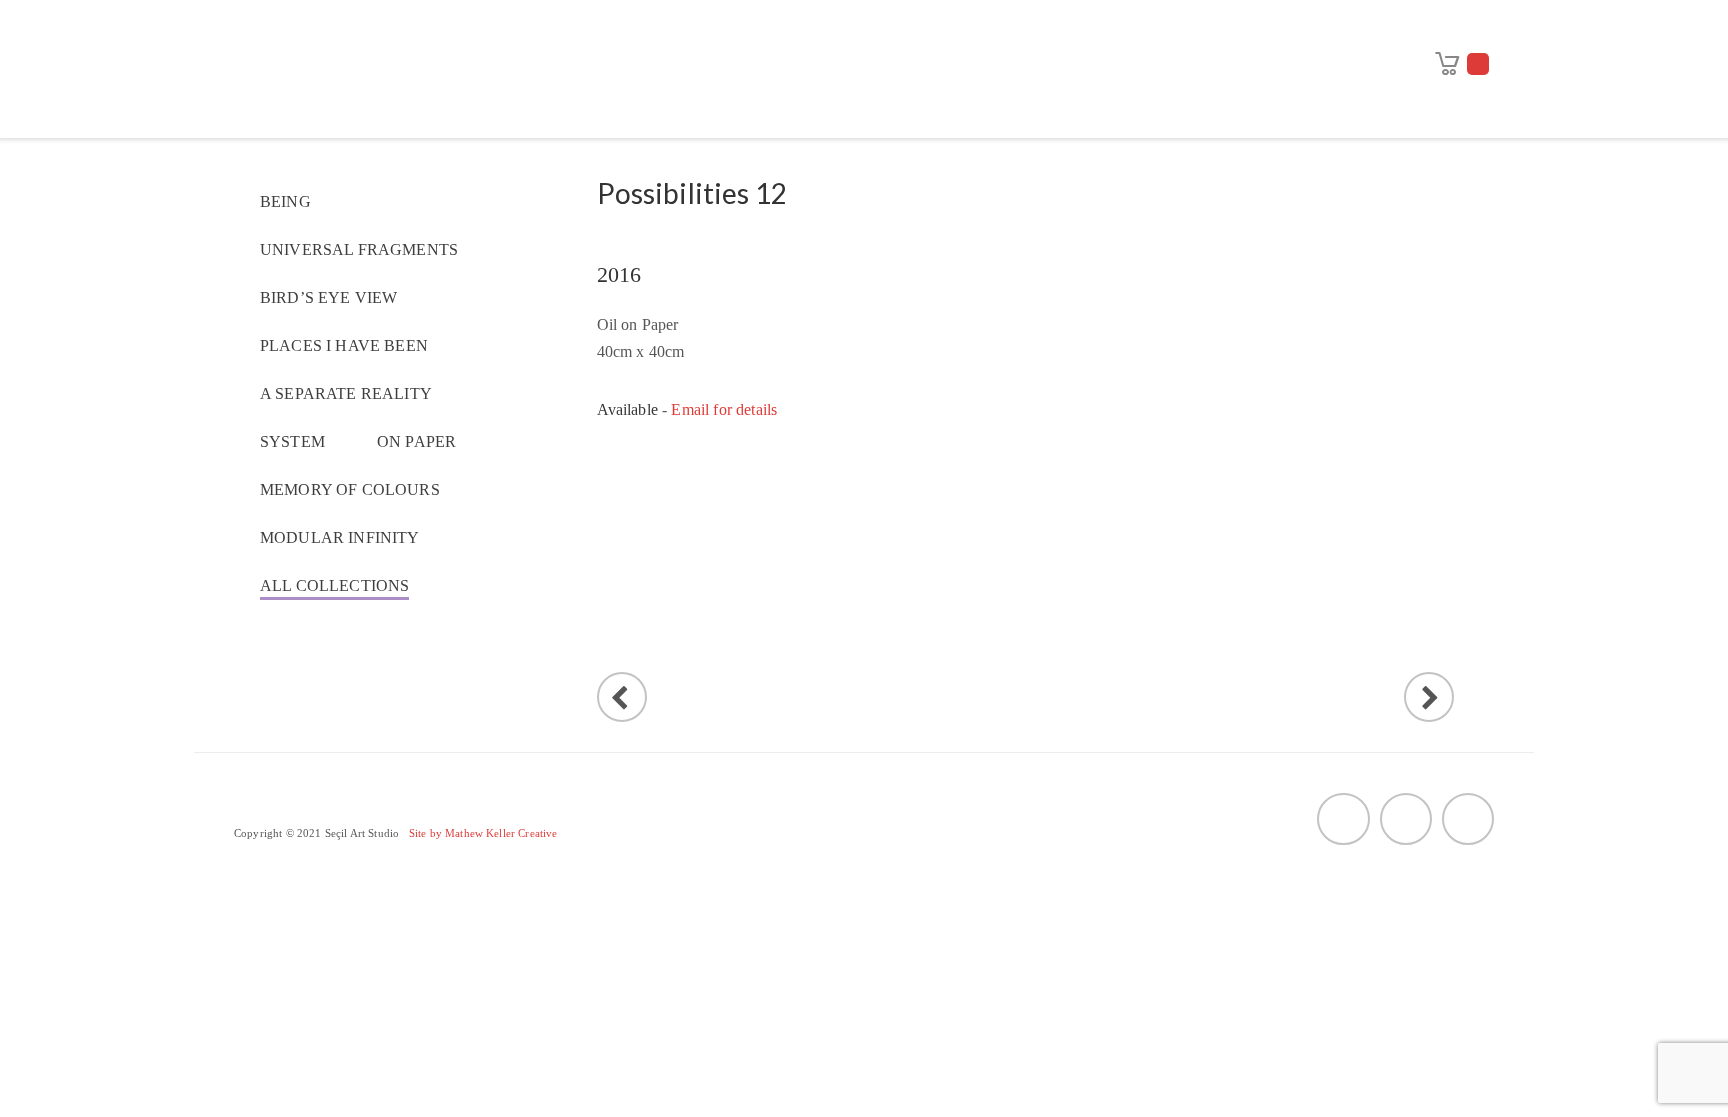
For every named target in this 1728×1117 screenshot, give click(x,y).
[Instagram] (1468, 819)
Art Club (1322, 28)
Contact (960, 76)
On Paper (416, 441)
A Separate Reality (346, 393)
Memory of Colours (350, 489)
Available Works (1151, 28)
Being (285, 201)
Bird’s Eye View (328, 297)
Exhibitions (864, 28)
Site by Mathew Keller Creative (483, 833)
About (587, 28)
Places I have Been (344, 345)
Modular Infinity (340, 537)
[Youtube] (1343, 819)
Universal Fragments (359, 249)
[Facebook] (1406, 819)
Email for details (724, 409)
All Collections (334, 585)
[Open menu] (1417, 113)
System (292, 441)
